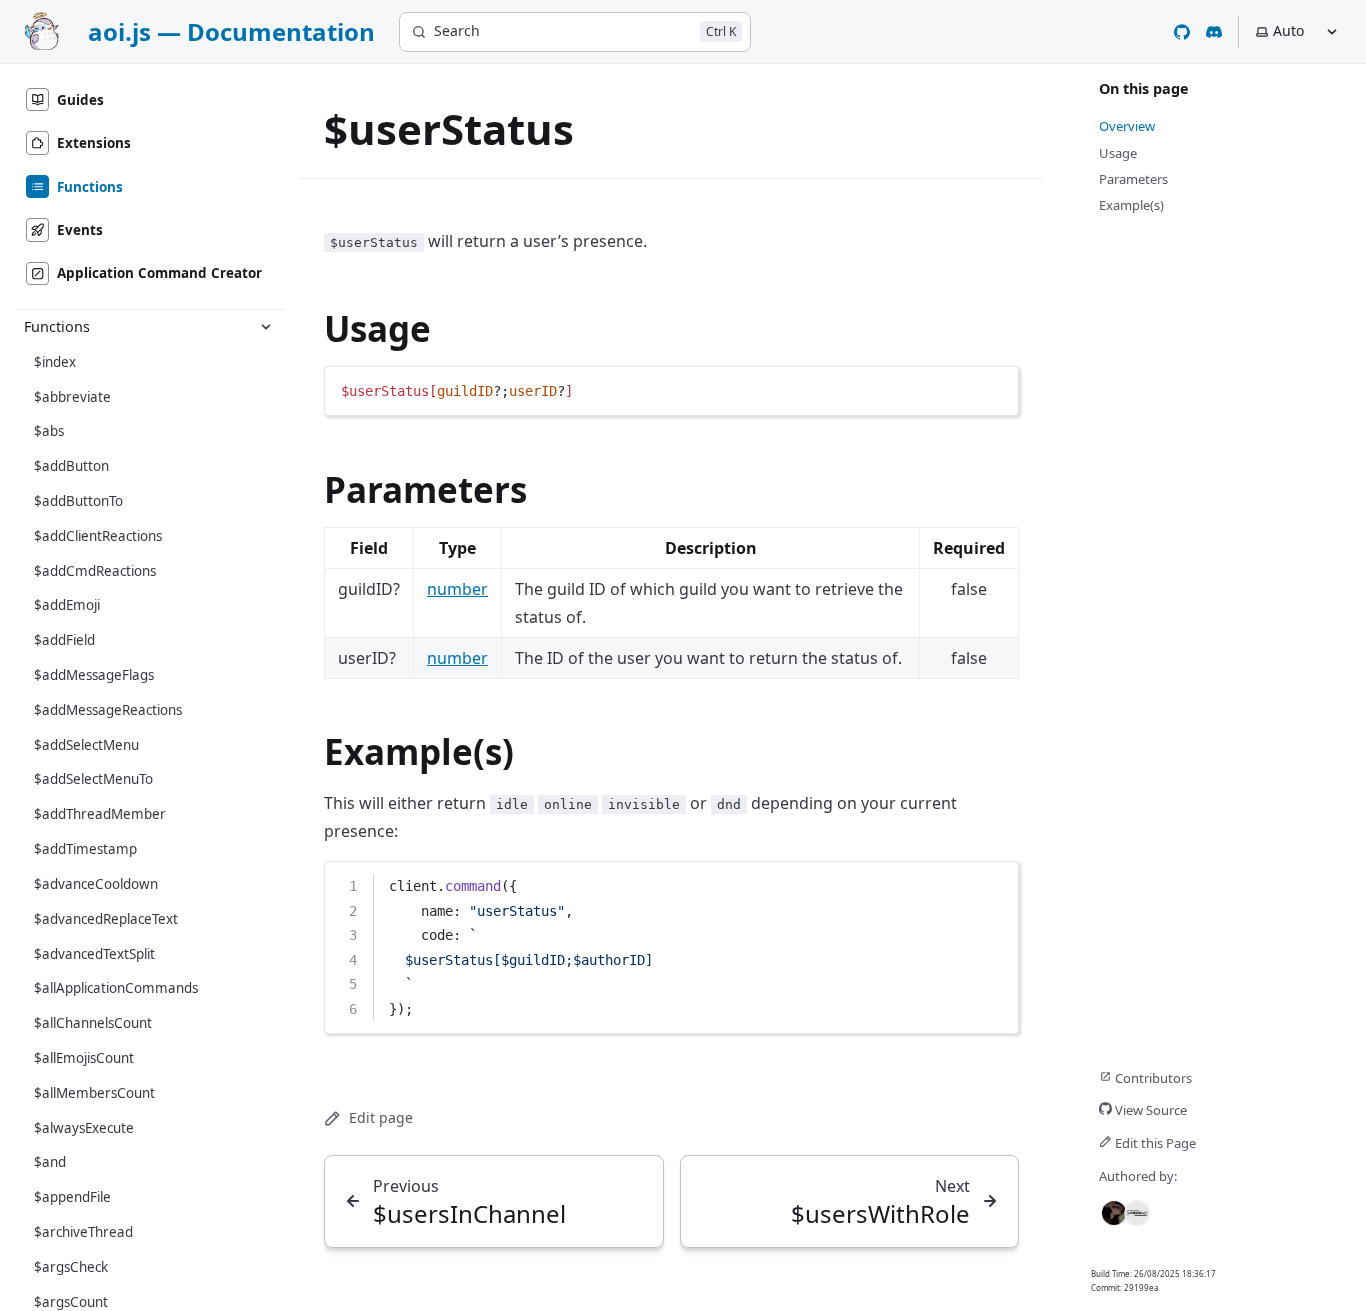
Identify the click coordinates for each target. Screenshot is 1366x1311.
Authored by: (1138, 1176)
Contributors (1152, 1078)
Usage (377, 328)
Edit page (381, 1117)
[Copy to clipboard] (994, 389)
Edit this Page (1154, 1143)
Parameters (425, 489)
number (457, 589)
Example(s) (419, 751)
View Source (1149, 1110)
